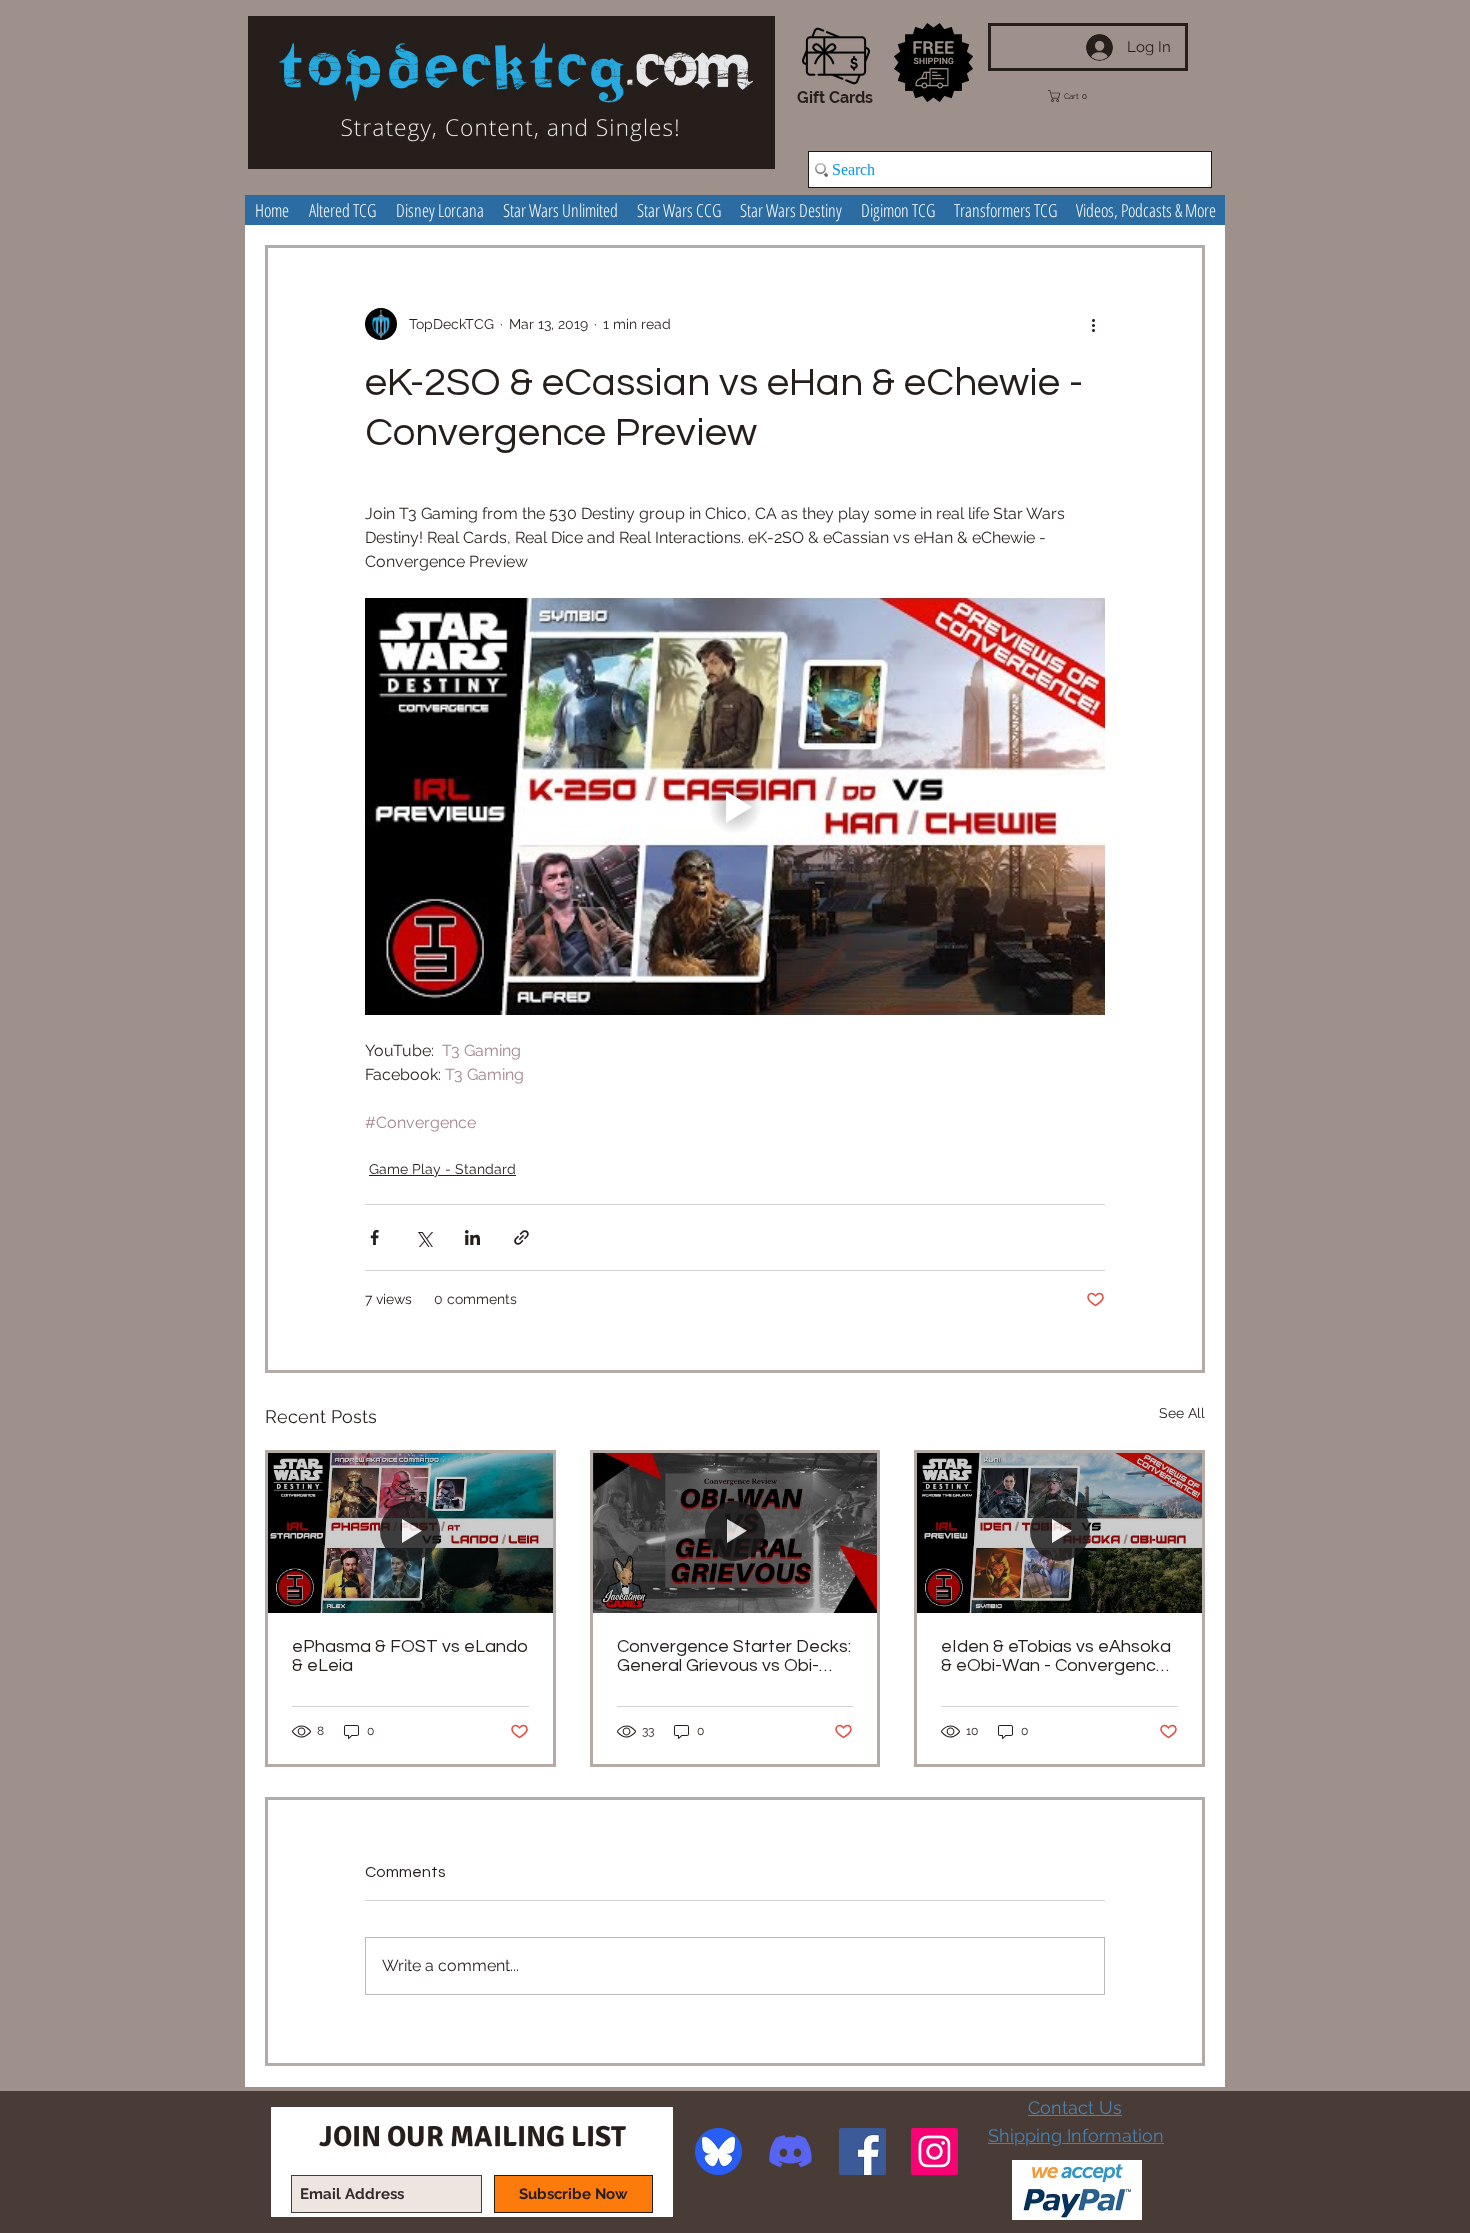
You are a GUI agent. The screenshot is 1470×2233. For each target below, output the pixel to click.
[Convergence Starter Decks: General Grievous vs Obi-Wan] (735, 1533)
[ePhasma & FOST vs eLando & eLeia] (410, 1533)
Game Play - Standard (442, 1169)
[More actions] (1093, 324)
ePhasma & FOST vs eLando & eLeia (410, 1656)
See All (1182, 1413)
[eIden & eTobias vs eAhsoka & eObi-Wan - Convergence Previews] (1059, 1533)
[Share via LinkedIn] (472, 1237)
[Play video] (735, 806)
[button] (1082, 96)
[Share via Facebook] (374, 1237)
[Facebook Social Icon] (862, 2151)
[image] (718, 2151)
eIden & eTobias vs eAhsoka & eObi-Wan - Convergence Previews (1056, 1656)
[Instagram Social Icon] (934, 2151)
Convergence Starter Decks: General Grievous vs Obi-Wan (734, 1656)
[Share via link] (521, 1237)
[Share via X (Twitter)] (423, 1237)
